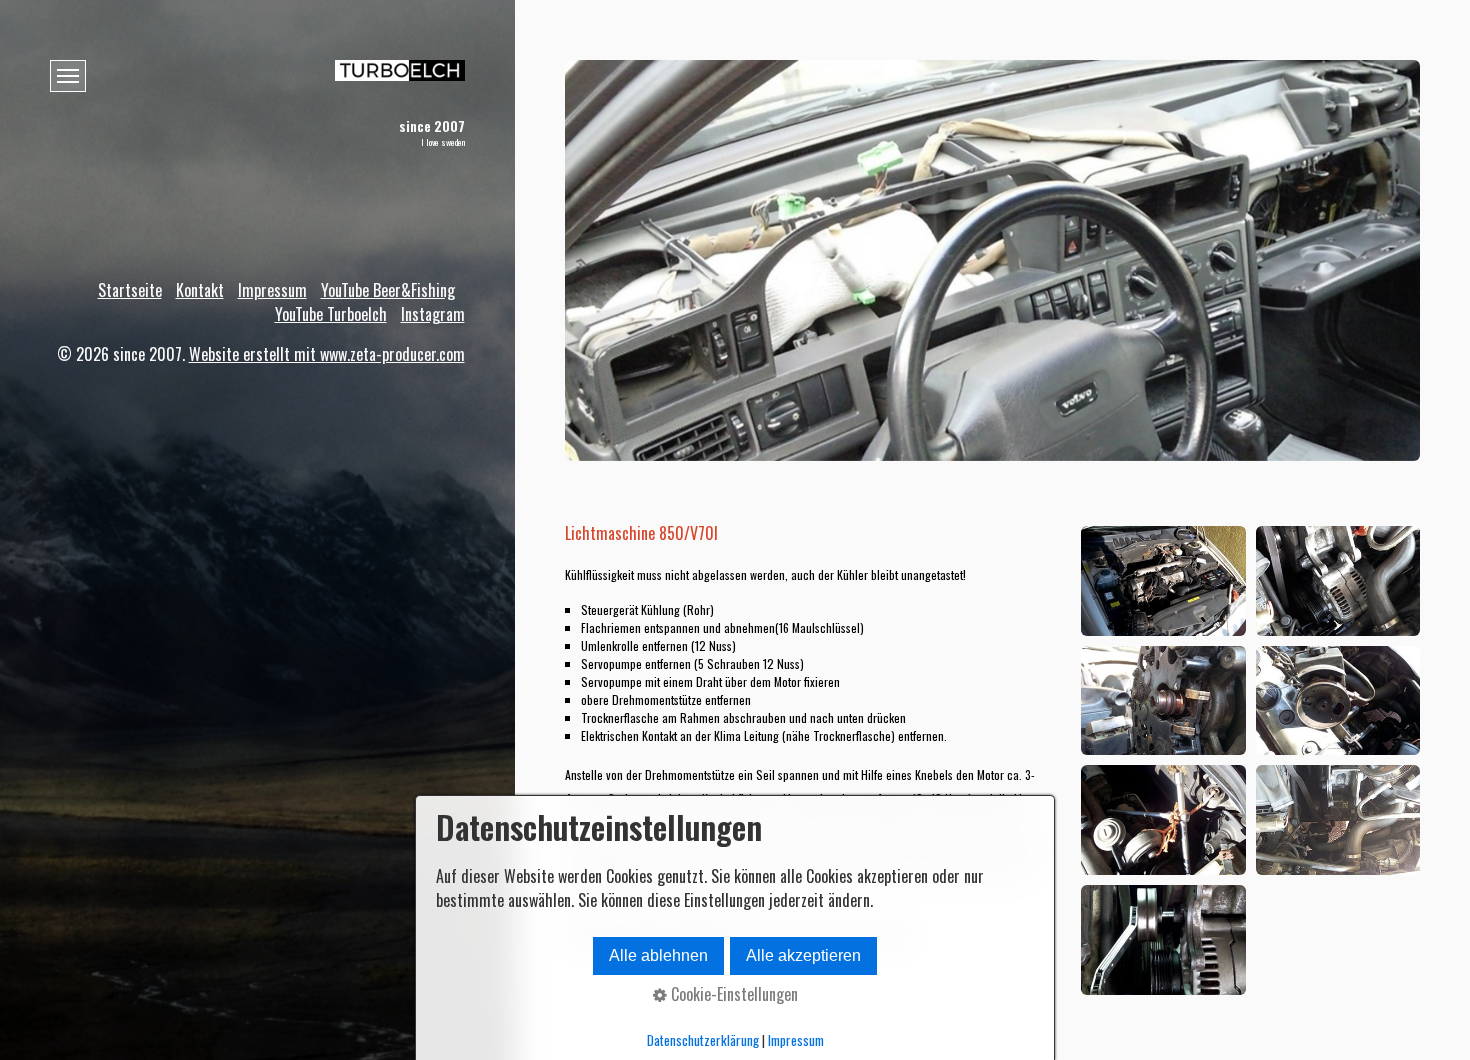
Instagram (433, 314)
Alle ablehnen (658, 955)
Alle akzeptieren (803, 955)
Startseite (130, 290)
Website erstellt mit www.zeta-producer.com (327, 354)
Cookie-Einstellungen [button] (732, 994)
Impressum (272, 290)
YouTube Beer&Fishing (388, 290)
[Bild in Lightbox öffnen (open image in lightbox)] (1163, 581)
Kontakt (200, 290)
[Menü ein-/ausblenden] (68, 76)
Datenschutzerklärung (703, 1040)
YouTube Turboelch (331, 314)
